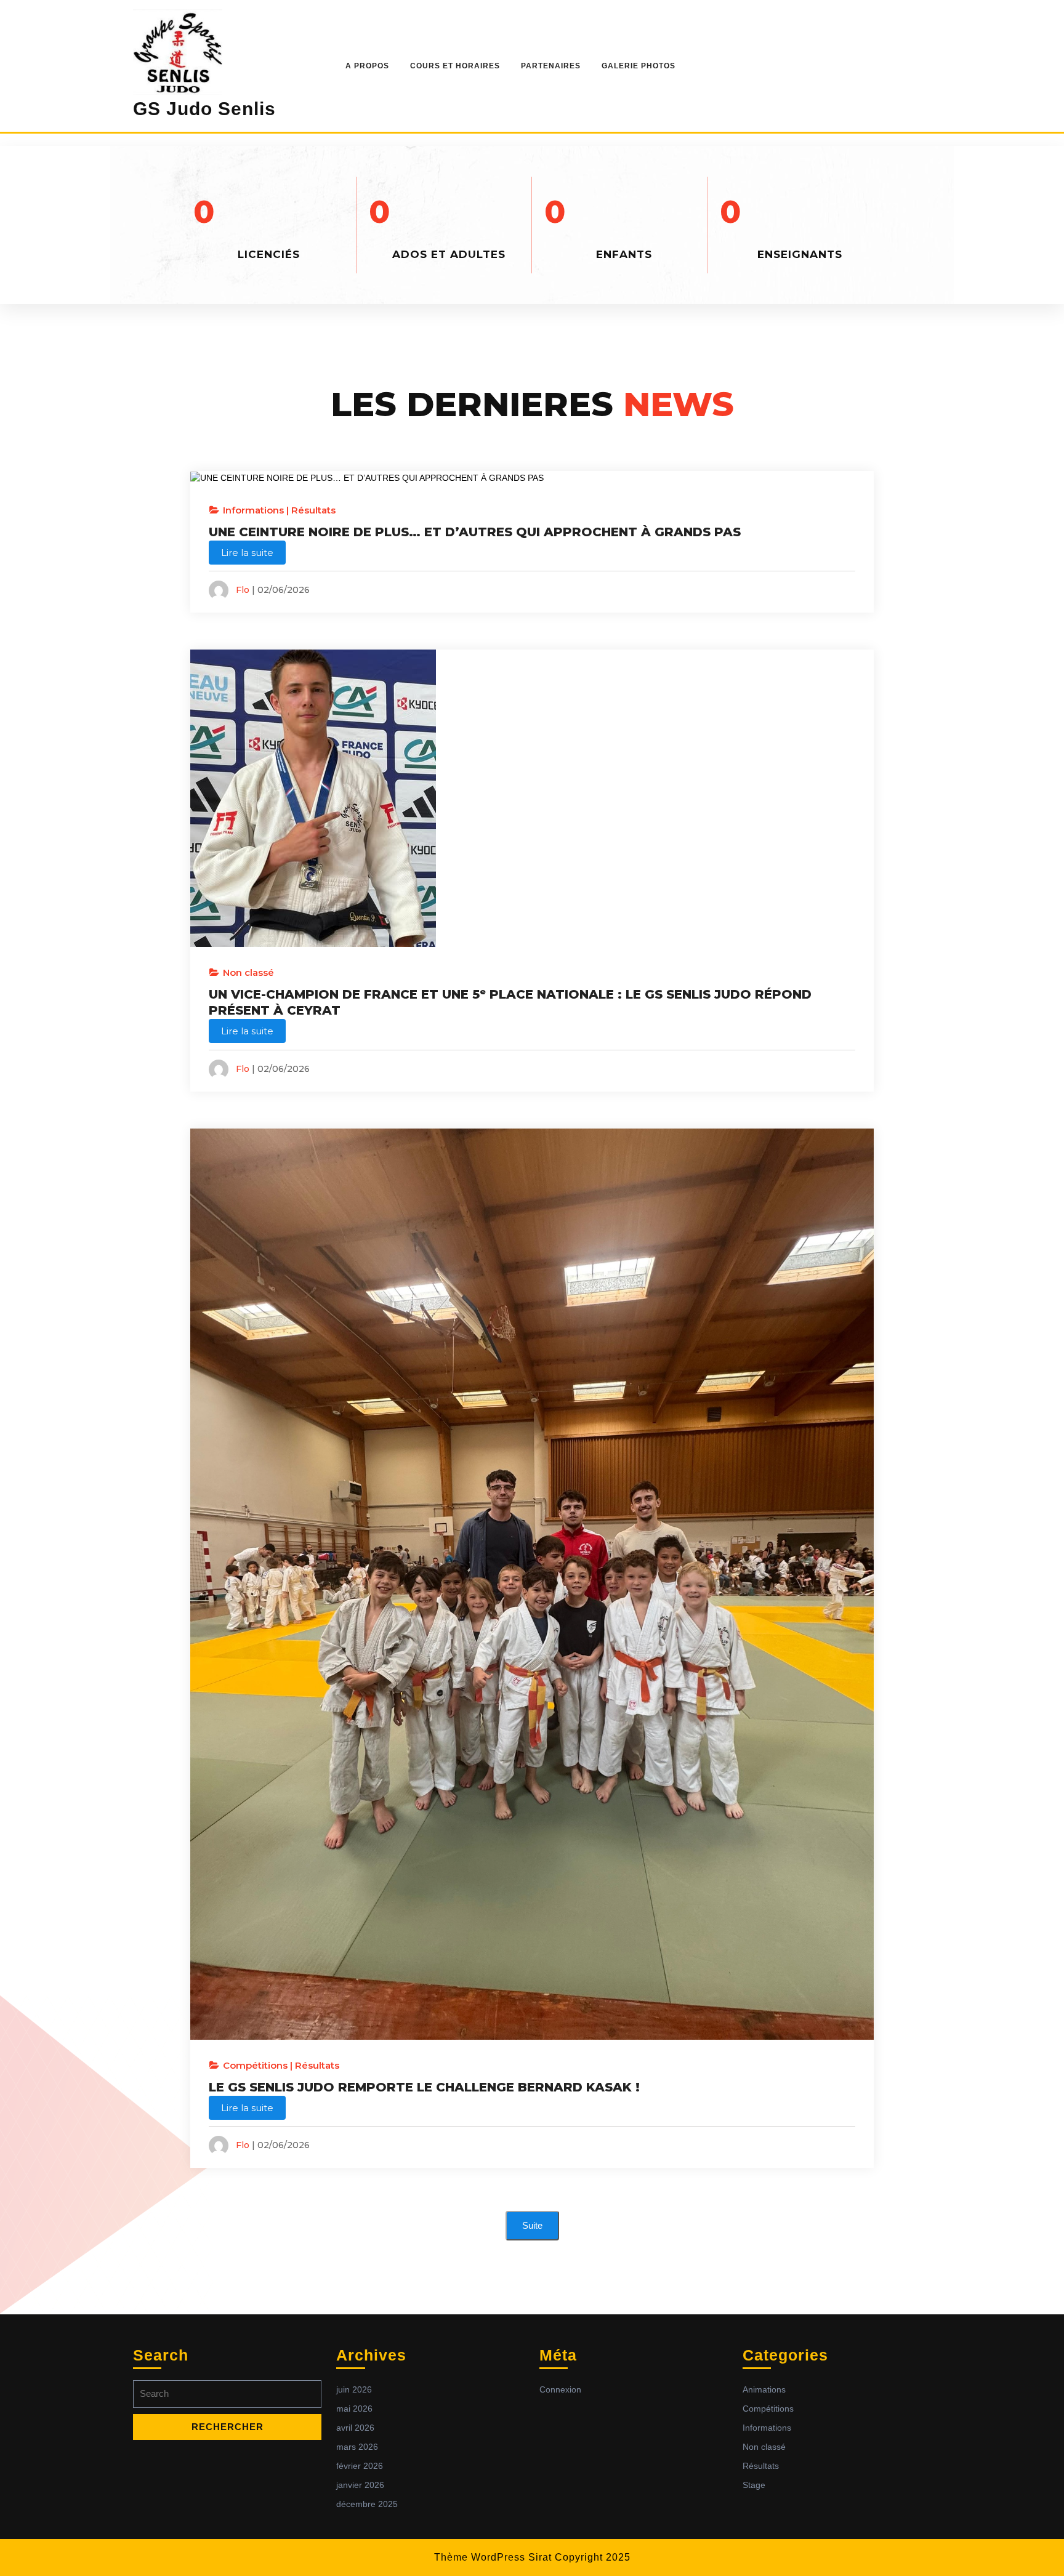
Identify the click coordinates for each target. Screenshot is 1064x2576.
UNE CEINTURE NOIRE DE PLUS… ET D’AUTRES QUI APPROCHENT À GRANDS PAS (475, 532)
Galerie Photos (639, 66)
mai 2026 (354, 2409)
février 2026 (360, 2466)
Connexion (560, 2389)
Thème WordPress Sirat (493, 2557)
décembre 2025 (367, 2504)
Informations (253, 510)
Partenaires (551, 66)
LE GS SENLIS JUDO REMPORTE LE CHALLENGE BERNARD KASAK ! (424, 2087)
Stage (754, 2485)
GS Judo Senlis (204, 109)
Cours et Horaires (455, 66)
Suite (532, 2225)
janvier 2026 (360, 2485)
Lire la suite (247, 553)
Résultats (313, 510)
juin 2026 (354, 2389)
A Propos (367, 66)
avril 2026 (355, 2428)
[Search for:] (227, 2397)
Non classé (248, 972)
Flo (243, 590)
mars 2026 (357, 2447)
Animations (764, 2389)
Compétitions (255, 2065)
